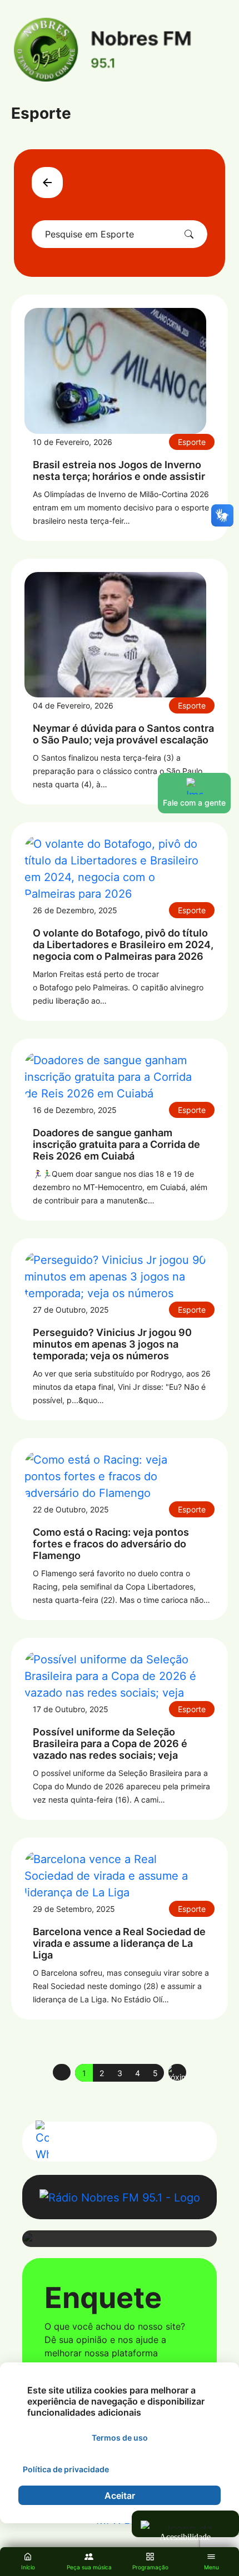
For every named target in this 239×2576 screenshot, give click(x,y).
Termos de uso (120, 2438)
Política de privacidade (66, 2469)
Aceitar (120, 2496)
